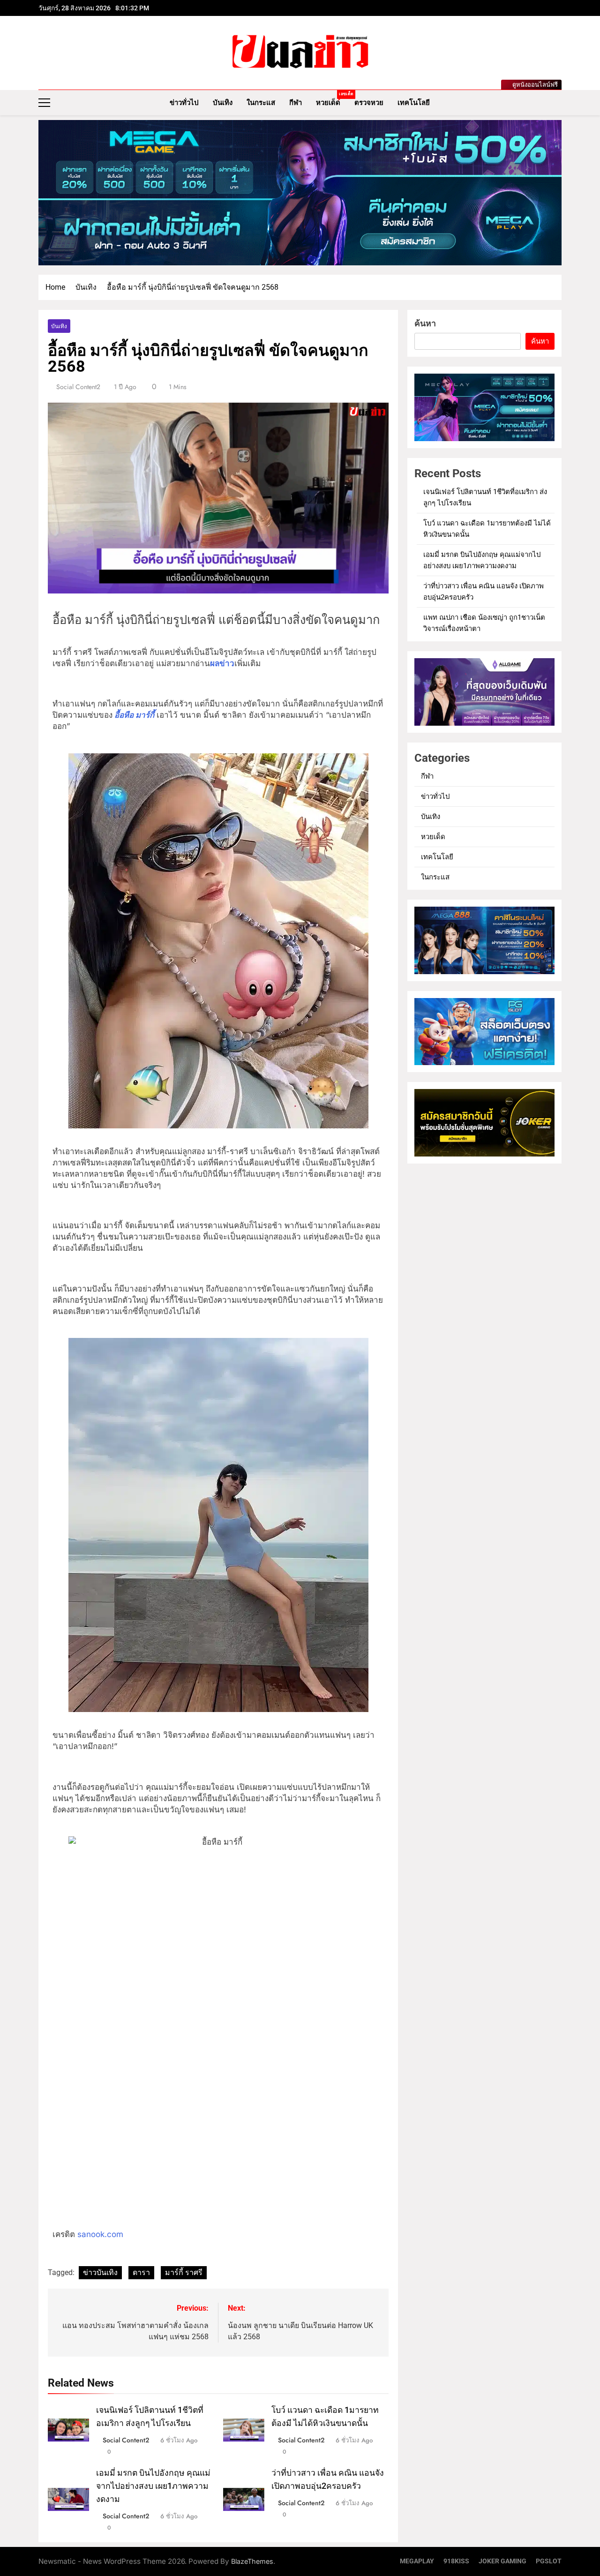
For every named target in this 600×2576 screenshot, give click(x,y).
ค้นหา (425, 323)
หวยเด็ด (332, 99)
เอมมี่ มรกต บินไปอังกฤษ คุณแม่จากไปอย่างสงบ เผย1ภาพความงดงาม (153, 2486)
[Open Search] (559, 102)
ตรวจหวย (369, 103)
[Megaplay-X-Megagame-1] (300, 193)
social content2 (78, 387)
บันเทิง (223, 103)
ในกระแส (261, 103)
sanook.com (100, 2234)
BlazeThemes (252, 2561)
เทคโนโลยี (414, 103)
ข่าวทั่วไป (184, 103)
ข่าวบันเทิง (100, 2272)
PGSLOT (549, 2561)
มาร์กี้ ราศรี (184, 2272)
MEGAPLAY (417, 2561)
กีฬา (296, 103)
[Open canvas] (44, 103)
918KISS (456, 2561)
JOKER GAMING (502, 2561)
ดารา (141, 2272)
